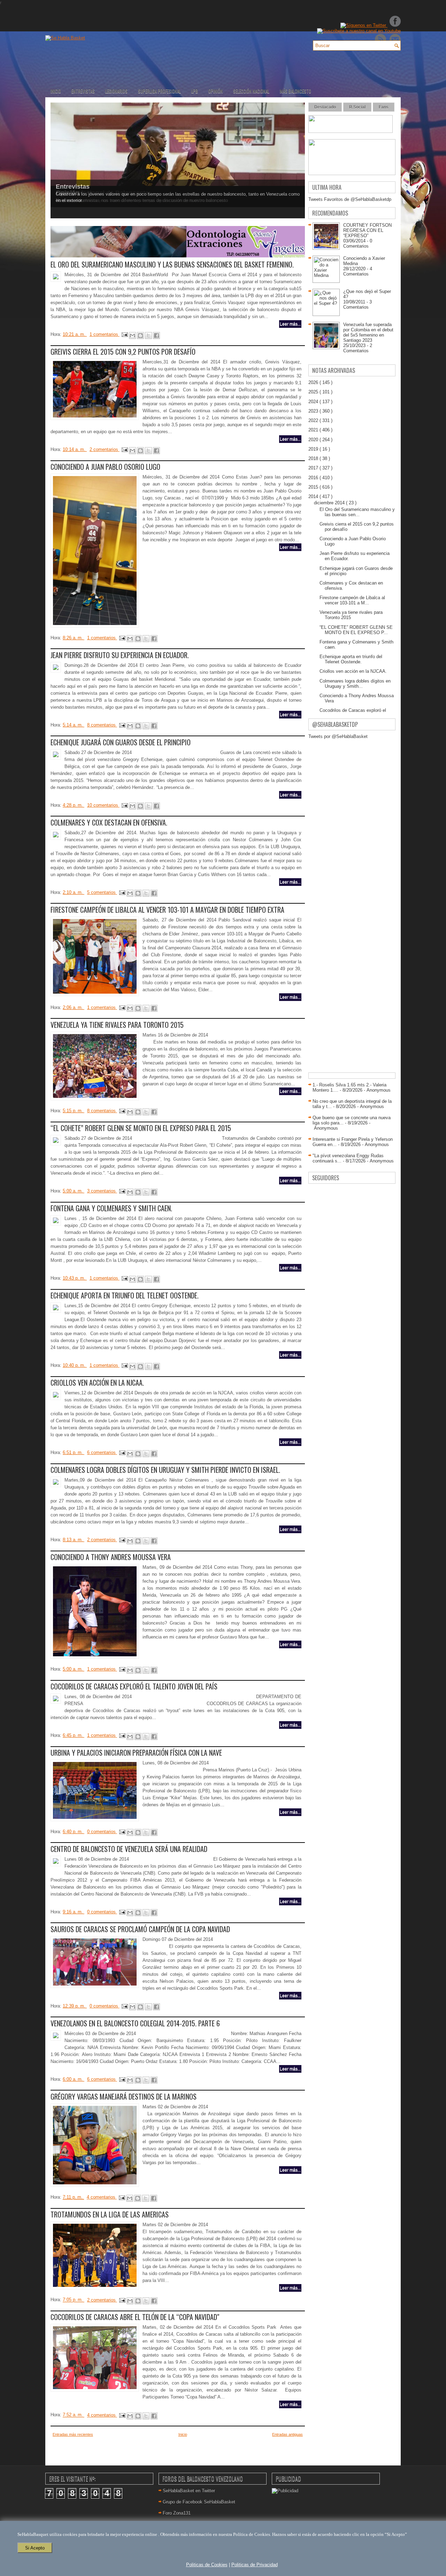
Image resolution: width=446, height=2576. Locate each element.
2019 (314, 449)
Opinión (216, 91)
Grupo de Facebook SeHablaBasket (199, 2502)
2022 (314, 420)
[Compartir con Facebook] (156, 336)
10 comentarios (103, 805)
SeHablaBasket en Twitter (189, 2491)
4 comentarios (102, 2197)
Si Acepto (35, 2548)
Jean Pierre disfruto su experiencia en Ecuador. (120, 655)
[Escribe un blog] (140, 336)
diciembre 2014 (330, 503)
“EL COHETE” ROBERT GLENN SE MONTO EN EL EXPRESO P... (356, 630)
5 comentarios (102, 892)
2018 (314, 458)
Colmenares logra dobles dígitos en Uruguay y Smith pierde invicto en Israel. (165, 1470)
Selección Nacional (251, 91)
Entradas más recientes (73, 2434)
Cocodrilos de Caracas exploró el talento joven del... (353, 713)
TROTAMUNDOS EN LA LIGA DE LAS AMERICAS (110, 2214)
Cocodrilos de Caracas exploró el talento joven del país (134, 1686)
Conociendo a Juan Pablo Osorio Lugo (105, 467)
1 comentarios (105, 334)
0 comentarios (102, 1832)
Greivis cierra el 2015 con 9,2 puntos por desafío (123, 352)
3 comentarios (102, 1191)
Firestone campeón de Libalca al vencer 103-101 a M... (352, 600)
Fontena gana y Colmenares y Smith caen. (111, 1208)
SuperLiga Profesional (159, 91)
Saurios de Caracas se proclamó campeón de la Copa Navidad (140, 1929)
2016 (314, 478)
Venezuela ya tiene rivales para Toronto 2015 (117, 1025)
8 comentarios (102, 725)
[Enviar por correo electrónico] (132, 336)
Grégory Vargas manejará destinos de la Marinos (124, 2096)
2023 (314, 411)
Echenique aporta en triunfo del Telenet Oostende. (125, 1295)
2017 (314, 468)
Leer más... (290, 324)
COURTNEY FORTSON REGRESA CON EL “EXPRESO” (367, 230)
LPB (195, 91)
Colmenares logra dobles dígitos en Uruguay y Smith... (355, 684)
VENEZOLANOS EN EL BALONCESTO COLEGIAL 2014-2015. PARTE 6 (135, 2023)
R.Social (357, 107)
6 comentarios (102, 1452)
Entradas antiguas (287, 2434)
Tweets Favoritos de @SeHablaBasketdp (350, 199)
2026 (314, 382)
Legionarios (116, 91)
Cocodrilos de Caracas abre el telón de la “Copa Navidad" (135, 2317)
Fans (384, 107)
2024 (314, 402)
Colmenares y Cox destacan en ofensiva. (109, 822)
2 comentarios (105, 449)
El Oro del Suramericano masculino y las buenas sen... (357, 512)
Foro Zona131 (177, 2513)
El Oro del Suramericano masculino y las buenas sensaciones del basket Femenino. (172, 264)
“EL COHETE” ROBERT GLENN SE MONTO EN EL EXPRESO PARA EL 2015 (141, 1128)
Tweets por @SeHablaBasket (338, 736)
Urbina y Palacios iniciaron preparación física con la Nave (136, 1753)
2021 (314, 430)
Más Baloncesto (295, 91)
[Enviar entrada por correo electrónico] (125, 334)
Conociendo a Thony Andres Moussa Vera (111, 1557)
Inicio (56, 91)
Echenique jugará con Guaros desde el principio (121, 742)
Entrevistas (83, 91)
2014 (314, 496)
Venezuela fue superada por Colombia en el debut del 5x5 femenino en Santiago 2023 (368, 332)
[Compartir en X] (148, 336)
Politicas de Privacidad (255, 2565)
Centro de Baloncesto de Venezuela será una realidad (129, 1849)
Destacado (325, 107)
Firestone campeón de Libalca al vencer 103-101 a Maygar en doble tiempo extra (167, 910)
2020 (314, 440)
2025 (314, 392)
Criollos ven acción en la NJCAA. (97, 1383)
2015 (314, 487)
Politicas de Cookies (207, 2565)
